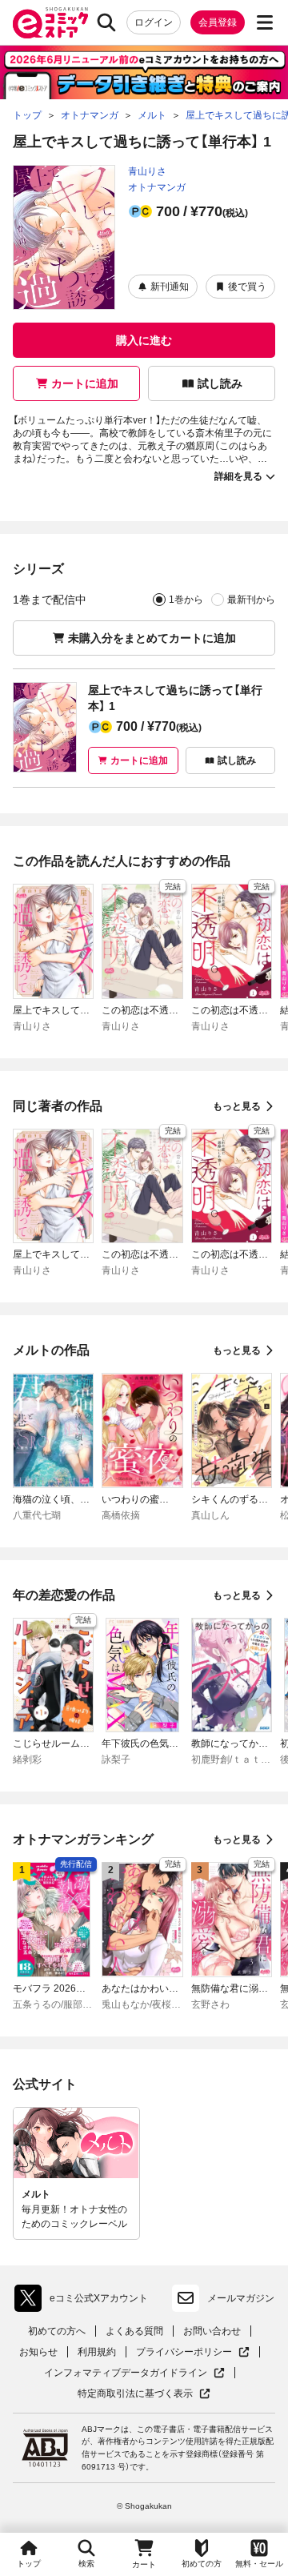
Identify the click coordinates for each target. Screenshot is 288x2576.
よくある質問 (134, 2331)
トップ (29, 2564)
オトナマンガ (157, 187)
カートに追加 (85, 383)
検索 (86, 2564)
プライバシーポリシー (193, 2352)
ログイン (154, 22)
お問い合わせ (212, 2331)
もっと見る (237, 1106)
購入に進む (144, 340)
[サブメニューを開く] (265, 22)
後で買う (247, 287)
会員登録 (218, 22)
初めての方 (202, 2564)
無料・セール (259, 2564)
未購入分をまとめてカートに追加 (152, 638)
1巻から (186, 600)
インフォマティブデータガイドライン (126, 2373)
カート (144, 2564)
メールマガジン (241, 2298)
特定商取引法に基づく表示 (144, 2394)
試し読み (220, 383)
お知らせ (38, 2352)
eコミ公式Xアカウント (85, 2301)
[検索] (106, 22)
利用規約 (97, 2352)
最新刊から (251, 600)
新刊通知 (170, 287)
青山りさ (147, 171)
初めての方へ (57, 2331)
